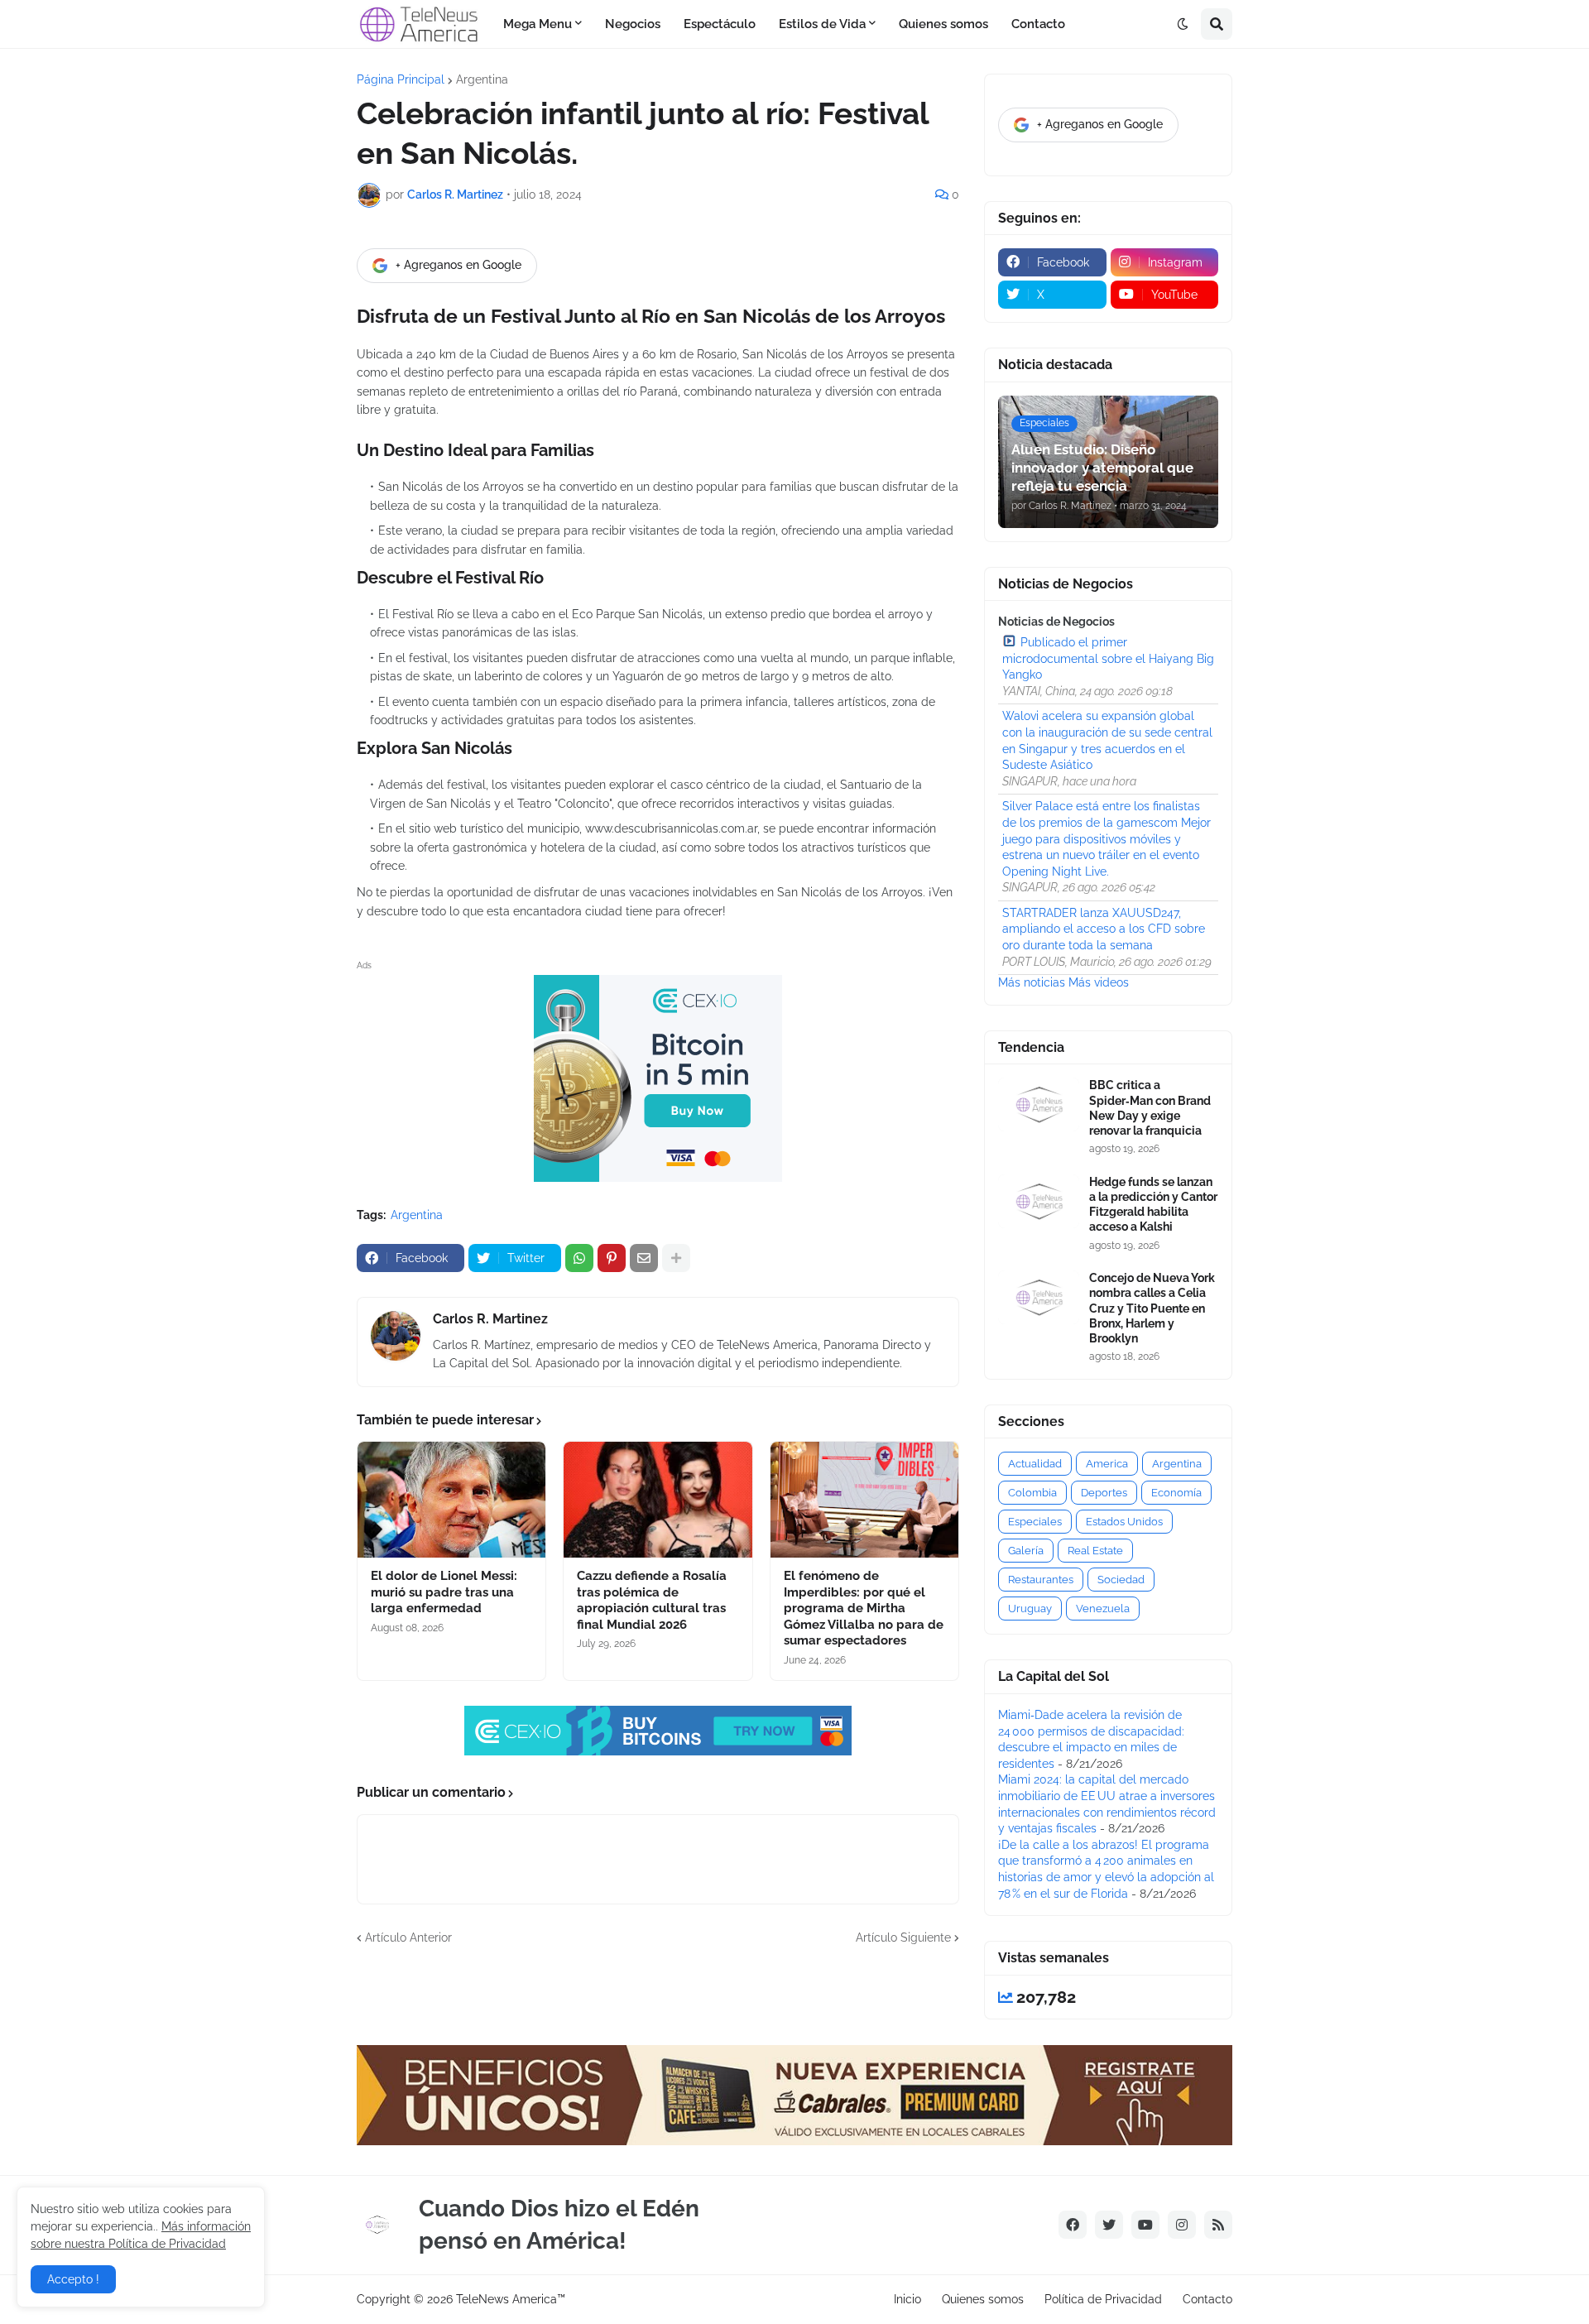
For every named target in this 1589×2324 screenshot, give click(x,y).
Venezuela (1103, 1609)
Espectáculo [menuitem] (720, 24)
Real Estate (1095, 1551)
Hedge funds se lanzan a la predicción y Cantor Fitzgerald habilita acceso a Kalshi (1153, 1205)
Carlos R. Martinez (490, 1319)
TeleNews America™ (511, 2299)
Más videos (1099, 982)
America (1107, 1464)
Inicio (907, 2299)
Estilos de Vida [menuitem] (822, 24)
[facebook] (1073, 2225)
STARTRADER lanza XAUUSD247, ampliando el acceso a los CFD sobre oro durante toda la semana (1104, 929)
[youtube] (1145, 2225)
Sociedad (1121, 1580)
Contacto (1207, 2299)
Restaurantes (1041, 1580)
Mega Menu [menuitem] (538, 24)
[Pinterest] (612, 1258)
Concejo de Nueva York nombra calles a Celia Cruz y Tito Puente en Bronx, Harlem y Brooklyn (1152, 1308)
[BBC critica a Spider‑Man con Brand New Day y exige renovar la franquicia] (1039, 1104)
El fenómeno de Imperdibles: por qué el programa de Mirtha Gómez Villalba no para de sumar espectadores (864, 1608)
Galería (1026, 1551)
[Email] (644, 1258)
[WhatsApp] (579, 1258)
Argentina (482, 79)
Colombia (1032, 1493)
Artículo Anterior (408, 1937)
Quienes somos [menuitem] (943, 24)
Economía (1176, 1493)
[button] (1183, 24)
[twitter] (1109, 2225)
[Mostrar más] (676, 1258)
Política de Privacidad (1103, 2299)
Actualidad (1035, 1464)
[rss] (1218, 2225)
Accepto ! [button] (73, 2279)
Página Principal (401, 79)
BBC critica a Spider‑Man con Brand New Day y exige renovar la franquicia (1150, 1108)
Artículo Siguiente (903, 1937)
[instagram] (1182, 2225)
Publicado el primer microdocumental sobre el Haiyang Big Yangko (1108, 658)
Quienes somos (983, 2299)
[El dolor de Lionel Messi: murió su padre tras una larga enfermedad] (451, 1500)
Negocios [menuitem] (633, 24)
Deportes (1104, 1493)
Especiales (1035, 1522)
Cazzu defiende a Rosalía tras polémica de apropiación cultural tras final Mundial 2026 (652, 1600)
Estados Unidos (1124, 1522)
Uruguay (1030, 1609)
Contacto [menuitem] (1038, 24)
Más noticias (1032, 982)
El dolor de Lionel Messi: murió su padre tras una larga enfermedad (444, 1592)
